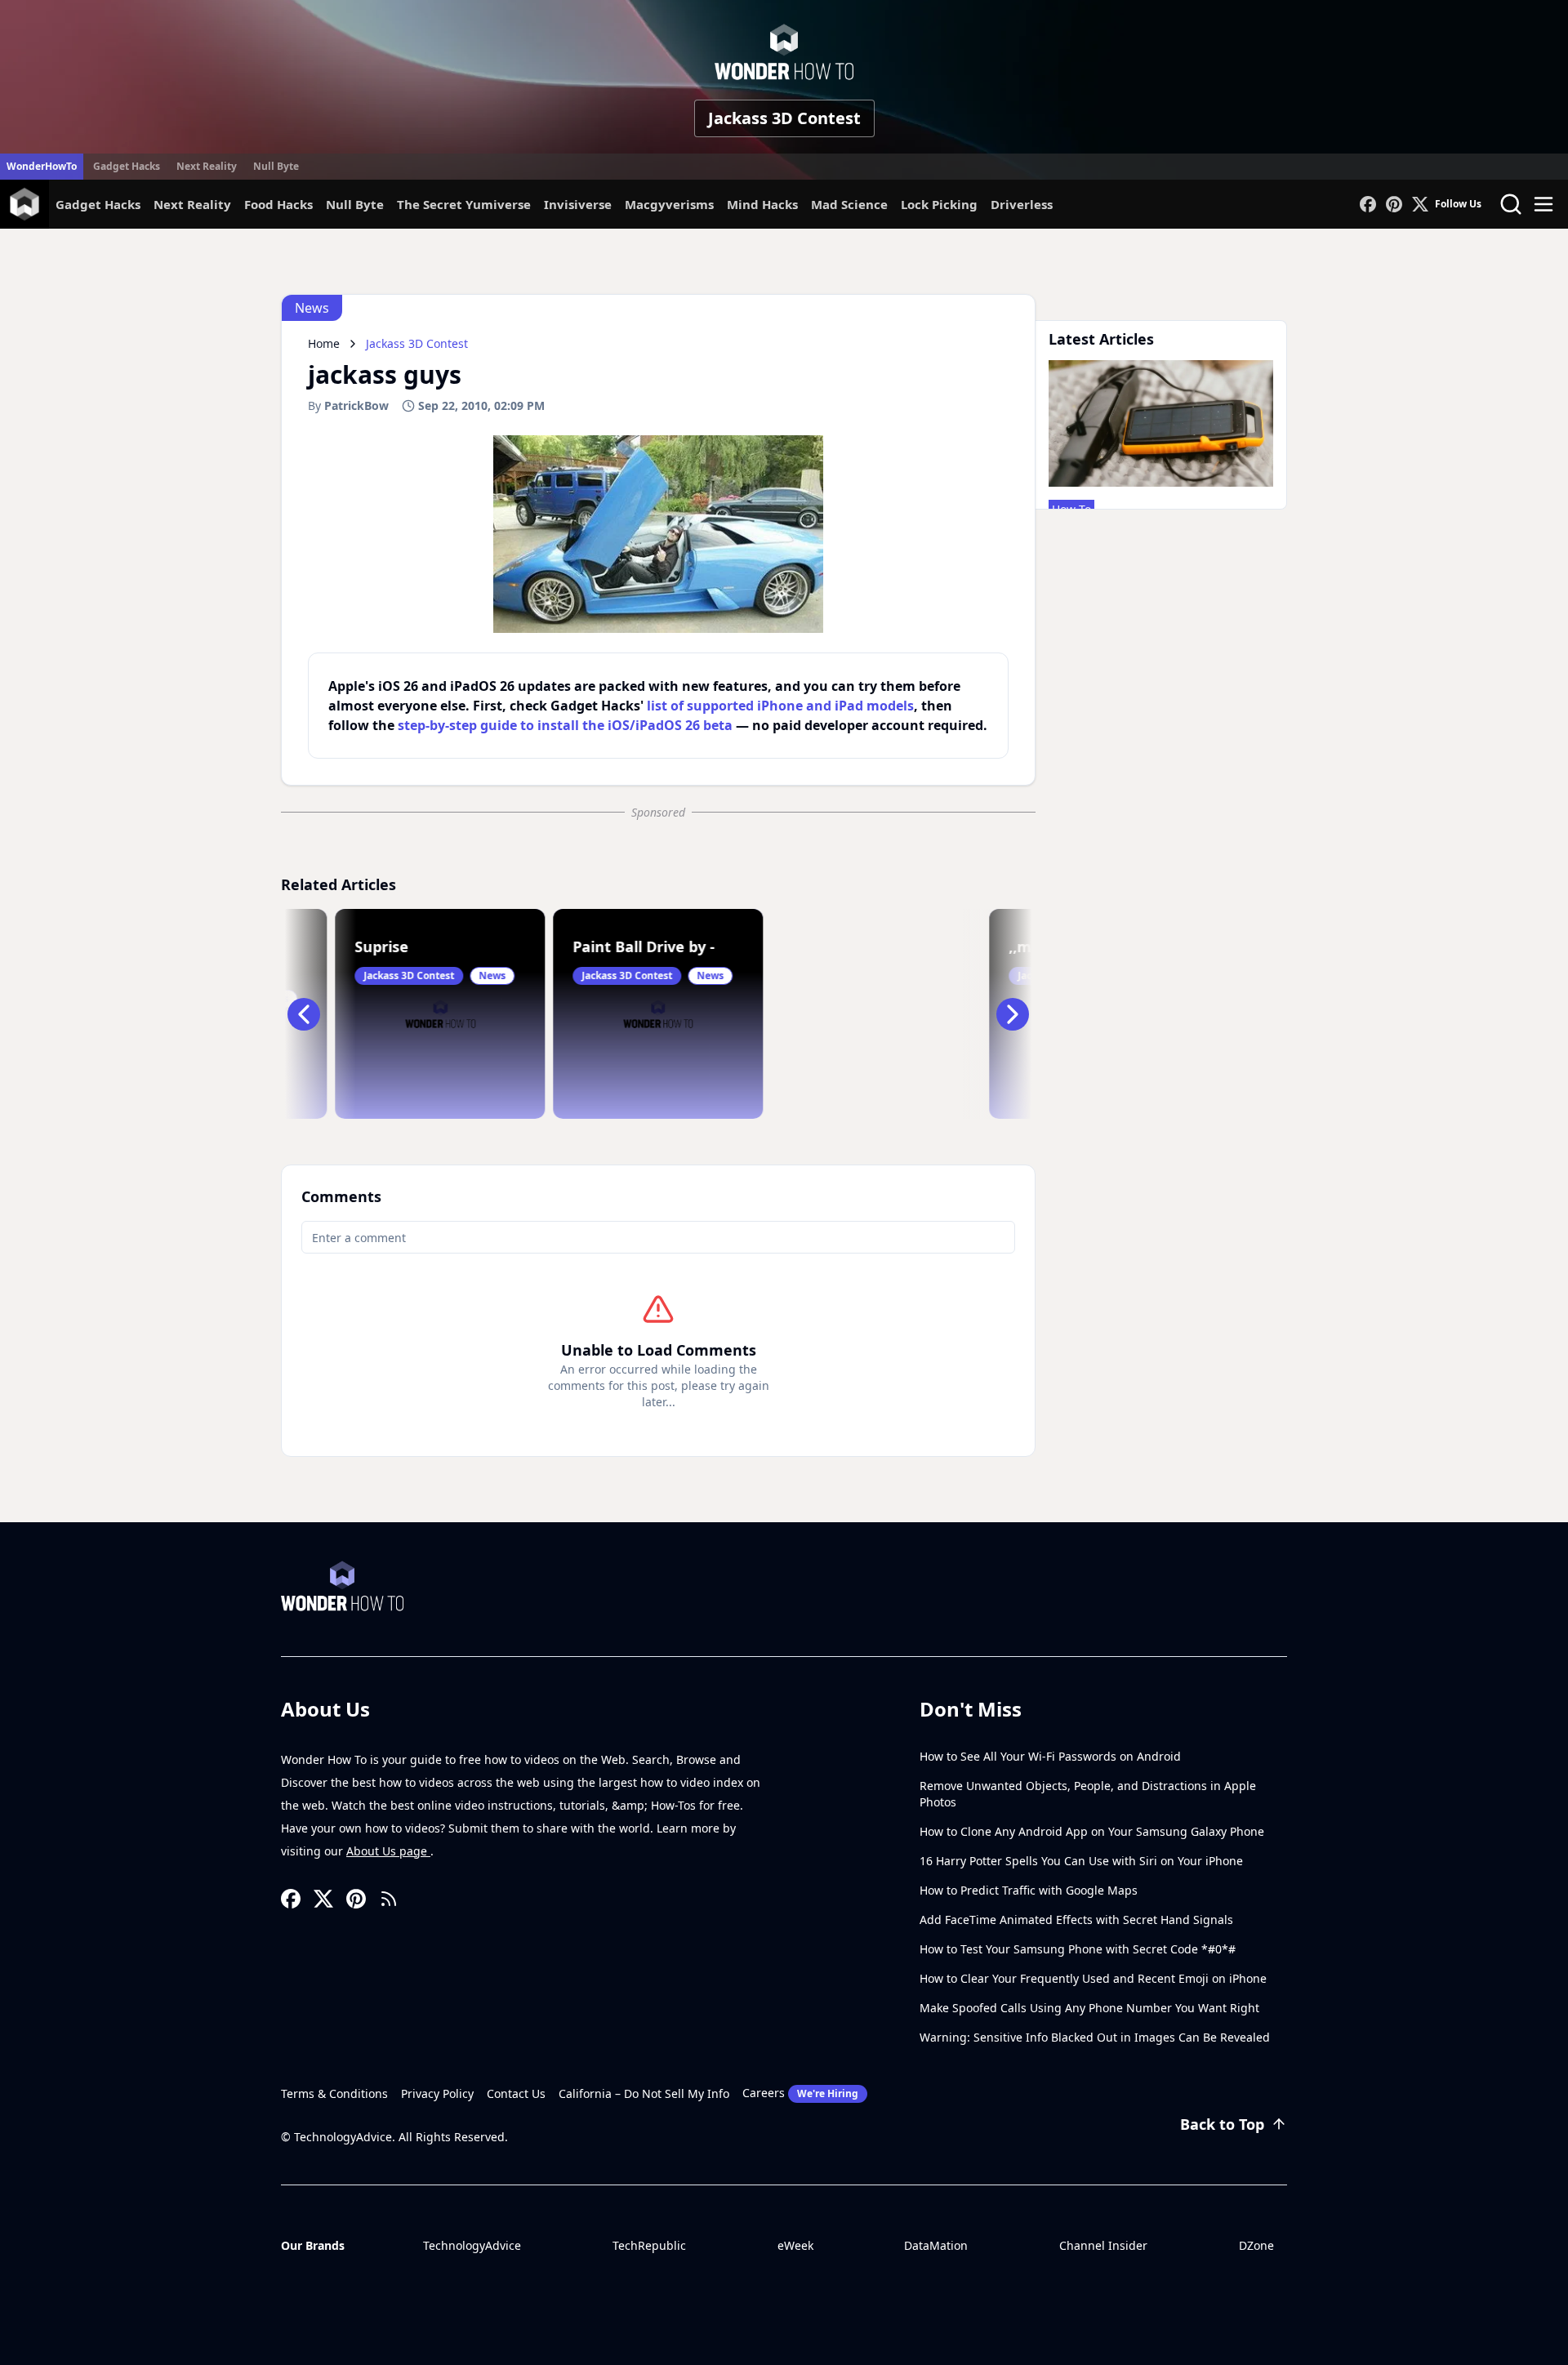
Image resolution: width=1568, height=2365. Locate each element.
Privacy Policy (437, 2093)
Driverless (1022, 204)
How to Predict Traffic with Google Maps (1029, 1890)
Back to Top (1222, 2124)
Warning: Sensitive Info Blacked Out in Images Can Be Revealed (1095, 2037)
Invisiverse (578, 204)
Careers (800, 2093)
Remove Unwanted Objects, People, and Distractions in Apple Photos (1088, 1794)
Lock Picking (939, 204)
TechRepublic (649, 2245)
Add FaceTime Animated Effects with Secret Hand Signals (1076, 1920)
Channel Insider (1103, 2245)
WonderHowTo (42, 166)
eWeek (795, 2245)
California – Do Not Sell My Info (644, 2093)
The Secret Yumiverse (464, 204)
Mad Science (849, 204)
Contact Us (516, 2093)
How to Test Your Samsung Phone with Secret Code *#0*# (1078, 1949)
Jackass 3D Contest (784, 118)
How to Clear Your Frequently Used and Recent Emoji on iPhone (1093, 1978)
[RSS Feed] (389, 1899)
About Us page (388, 1851)
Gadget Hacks (127, 166)
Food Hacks (278, 204)
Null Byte (276, 166)
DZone (1256, 2245)
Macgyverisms (669, 204)
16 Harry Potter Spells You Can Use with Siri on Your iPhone (1081, 1861)
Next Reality (207, 166)
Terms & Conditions (334, 2093)
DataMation (936, 2245)
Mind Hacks (762, 204)
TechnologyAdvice (472, 2245)
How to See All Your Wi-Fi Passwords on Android (1050, 1756)
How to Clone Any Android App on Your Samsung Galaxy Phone (1092, 1831)
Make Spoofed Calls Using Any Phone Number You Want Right (1089, 2008)
